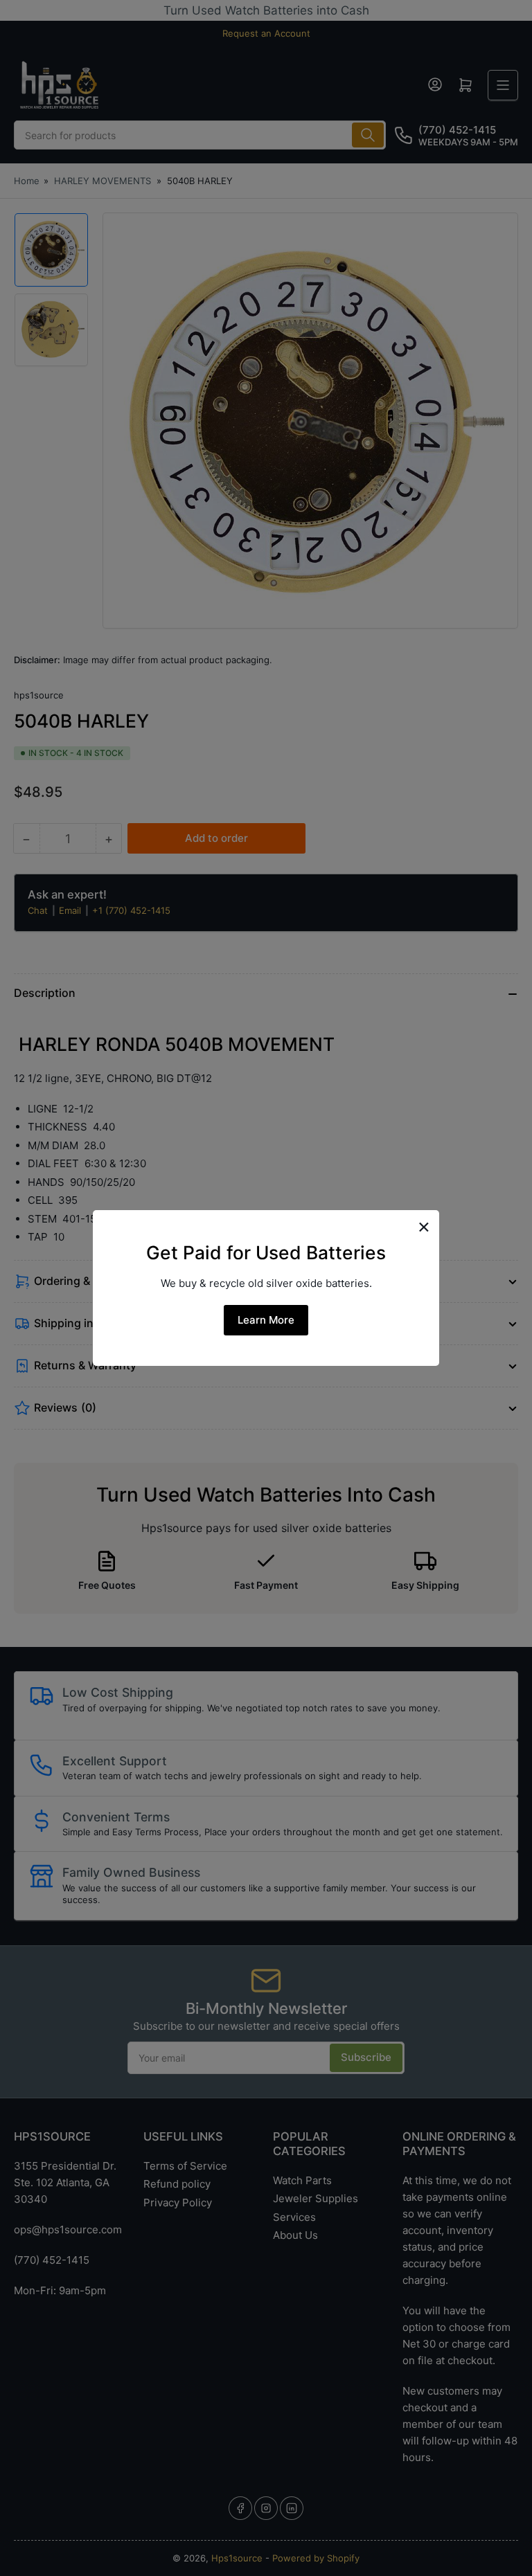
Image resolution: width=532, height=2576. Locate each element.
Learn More (266, 1320)
